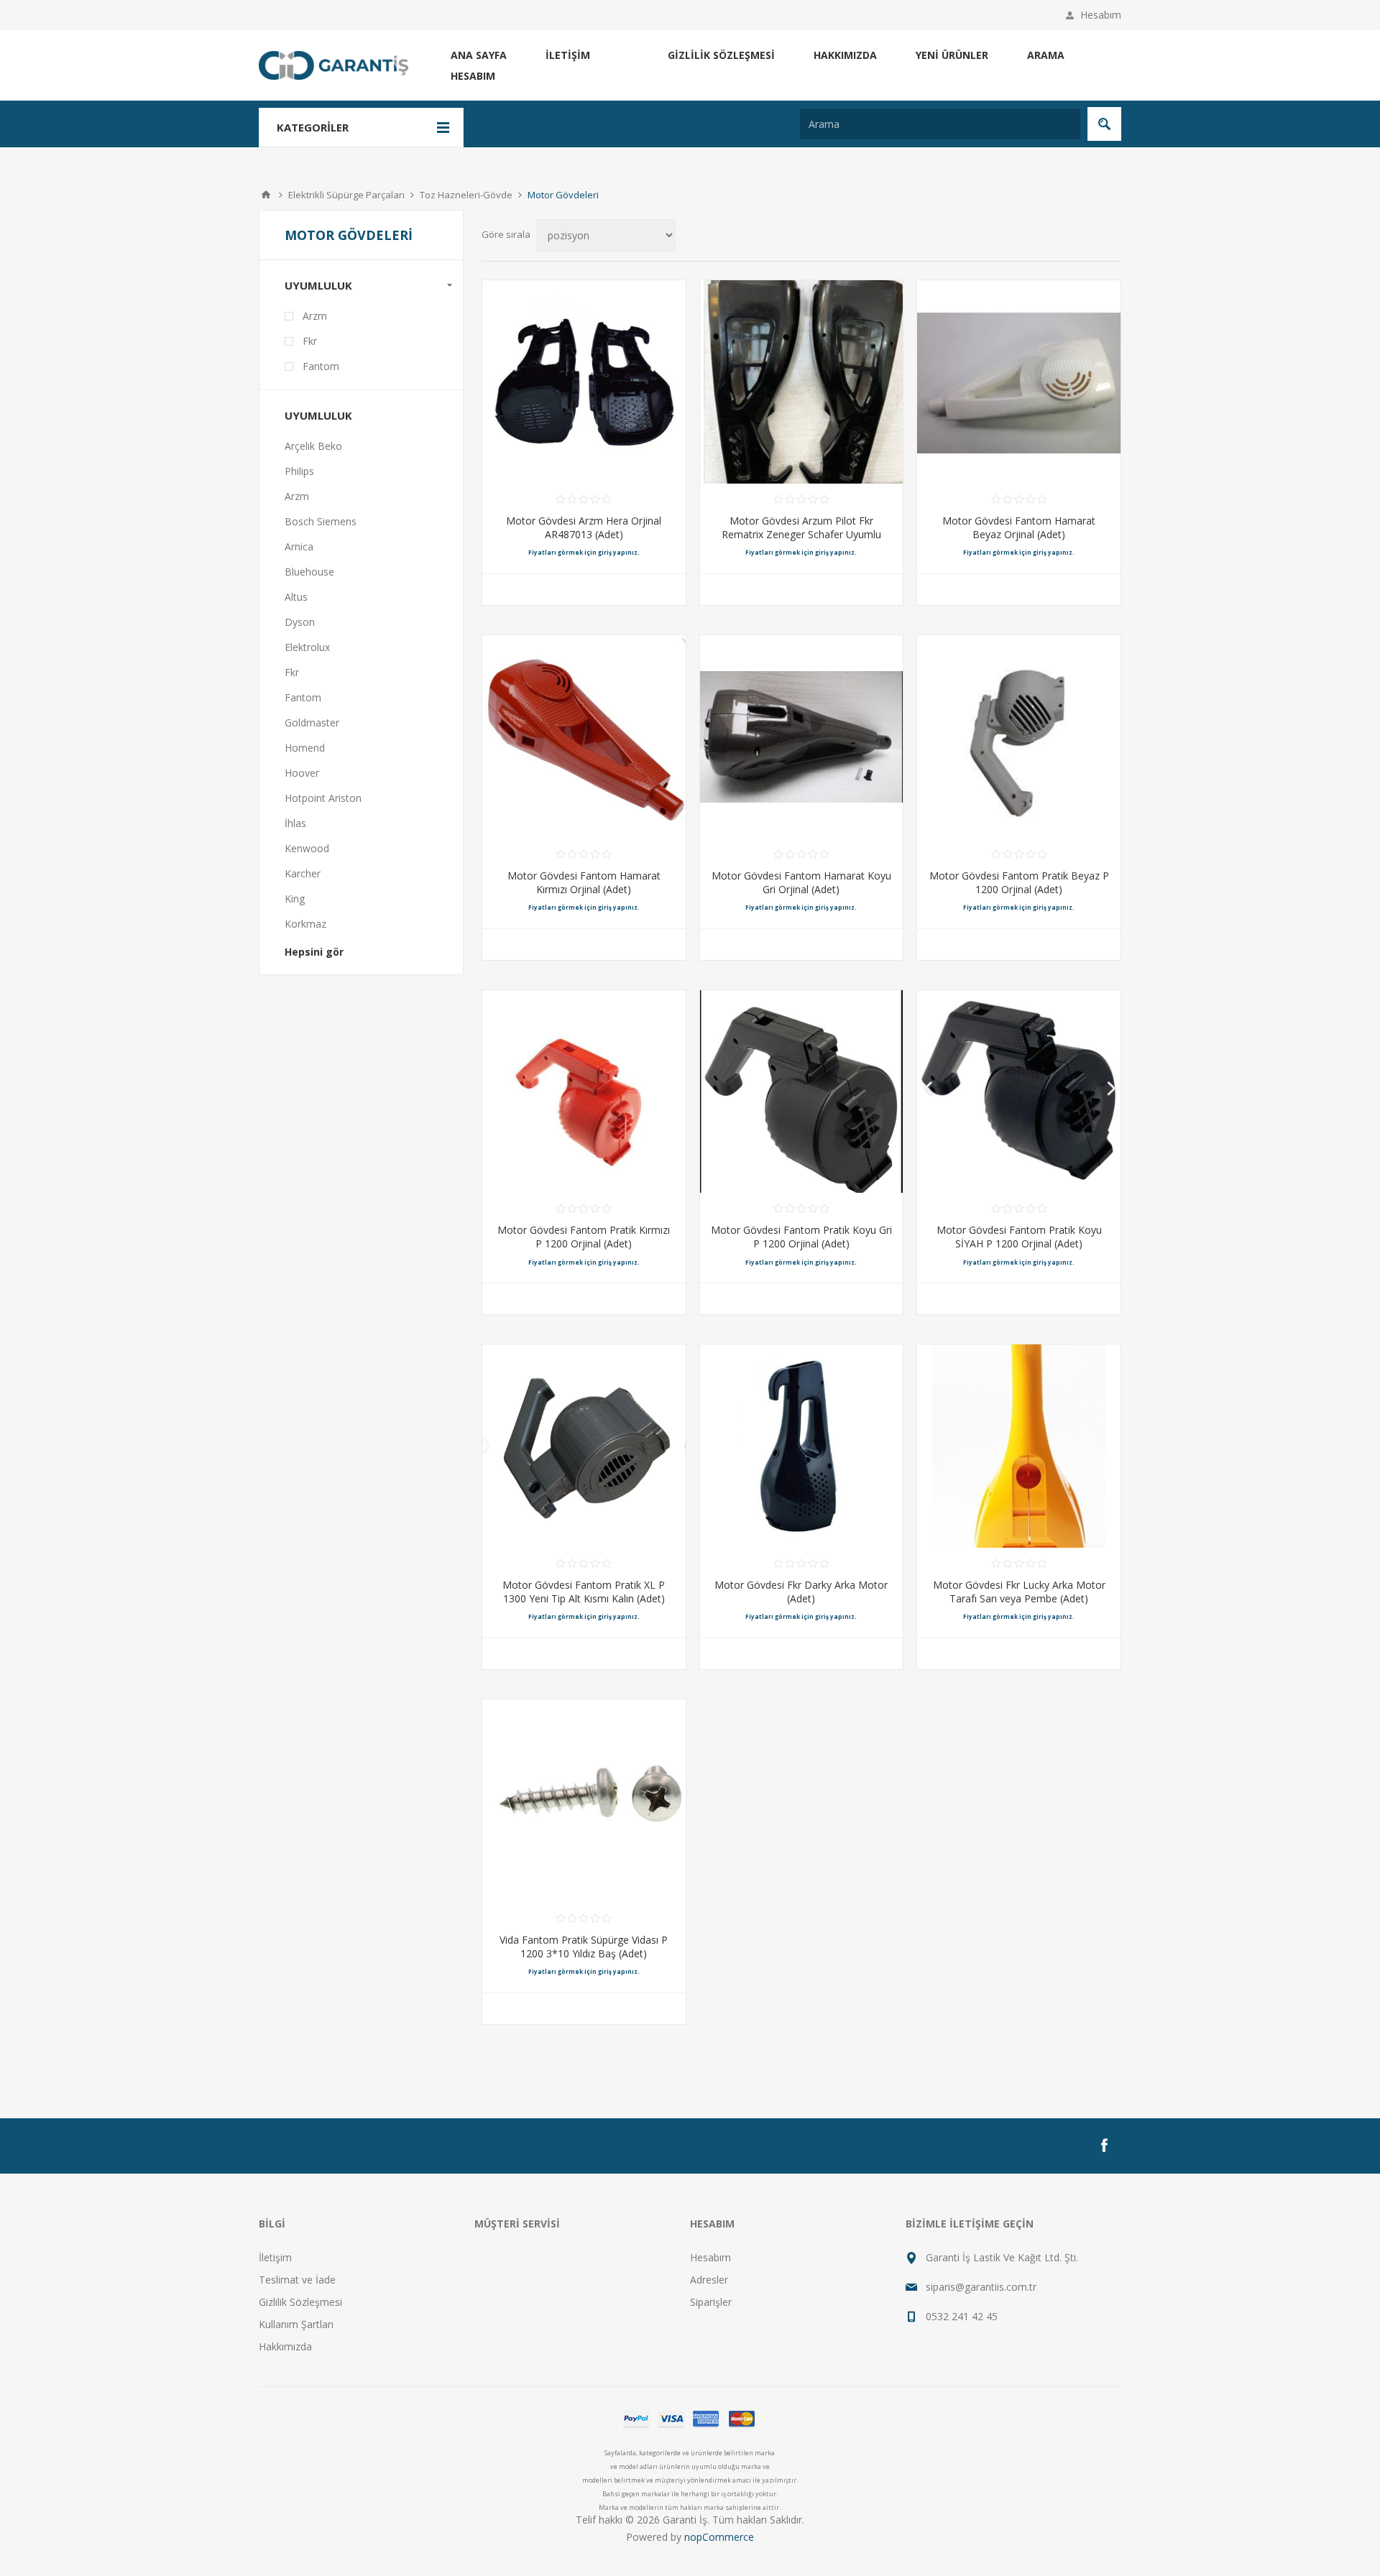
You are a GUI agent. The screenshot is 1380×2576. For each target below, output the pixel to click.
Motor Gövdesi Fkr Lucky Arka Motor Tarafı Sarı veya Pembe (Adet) (1019, 1592)
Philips (299, 471)
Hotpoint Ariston (323, 798)
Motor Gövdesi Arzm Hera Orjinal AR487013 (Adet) (584, 527)
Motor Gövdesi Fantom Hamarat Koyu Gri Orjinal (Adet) (801, 882)
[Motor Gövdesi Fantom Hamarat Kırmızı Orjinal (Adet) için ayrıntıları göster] (584, 737)
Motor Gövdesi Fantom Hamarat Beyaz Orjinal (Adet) (1019, 527)
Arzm (315, 316)
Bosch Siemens (321, 521)
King (295, 899)
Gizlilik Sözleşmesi (721, 55)
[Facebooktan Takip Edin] (1104, 2146)
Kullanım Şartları (296, 2324)
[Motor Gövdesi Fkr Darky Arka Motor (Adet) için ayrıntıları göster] (802, 1446)
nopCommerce (719, 2537)
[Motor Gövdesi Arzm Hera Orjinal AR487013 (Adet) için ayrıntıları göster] (584, 382)
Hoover (302, 773)
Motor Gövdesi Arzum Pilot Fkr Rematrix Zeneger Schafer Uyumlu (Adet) (801, 534)
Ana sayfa (479, 55)
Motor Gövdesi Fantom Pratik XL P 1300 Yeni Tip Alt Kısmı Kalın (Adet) (584, 1592)
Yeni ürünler (952, 55)
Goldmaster (312, 723)
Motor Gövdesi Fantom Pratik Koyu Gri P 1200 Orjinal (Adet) (801, 1237)
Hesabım (1101, 15)
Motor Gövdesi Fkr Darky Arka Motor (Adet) (801, 1592)
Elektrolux (307, 647)
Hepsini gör (314, 952)
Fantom (321, 366)
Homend (305, 748)
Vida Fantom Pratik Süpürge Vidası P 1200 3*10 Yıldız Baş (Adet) (584, 1947)
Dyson (300, 622)
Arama (1046, 55)
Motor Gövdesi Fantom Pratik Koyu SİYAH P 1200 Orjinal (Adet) (1019, 1237)
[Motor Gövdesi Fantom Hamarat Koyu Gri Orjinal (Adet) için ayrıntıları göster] (802, 737)
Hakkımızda (845, 55)
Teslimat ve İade (297, 2280)
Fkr (310, 341)
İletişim (568, 55)
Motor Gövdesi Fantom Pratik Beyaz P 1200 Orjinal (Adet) (1019, 882)
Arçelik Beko (313, 446)
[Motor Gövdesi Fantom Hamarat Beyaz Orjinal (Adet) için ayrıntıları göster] (1019, 382)
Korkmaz (305, 924)
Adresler (709, 2280)
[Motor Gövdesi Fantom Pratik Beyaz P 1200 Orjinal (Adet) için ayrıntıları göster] (1019, 737)
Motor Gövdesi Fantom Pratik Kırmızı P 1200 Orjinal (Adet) (584, 1237)
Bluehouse (309, 572)
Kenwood (307, 848)
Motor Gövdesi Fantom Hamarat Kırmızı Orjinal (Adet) (584, 882)
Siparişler (711, 2302)
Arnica (299, 546)
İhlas (295, 823)
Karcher (303, 873)
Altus (296, 597)
